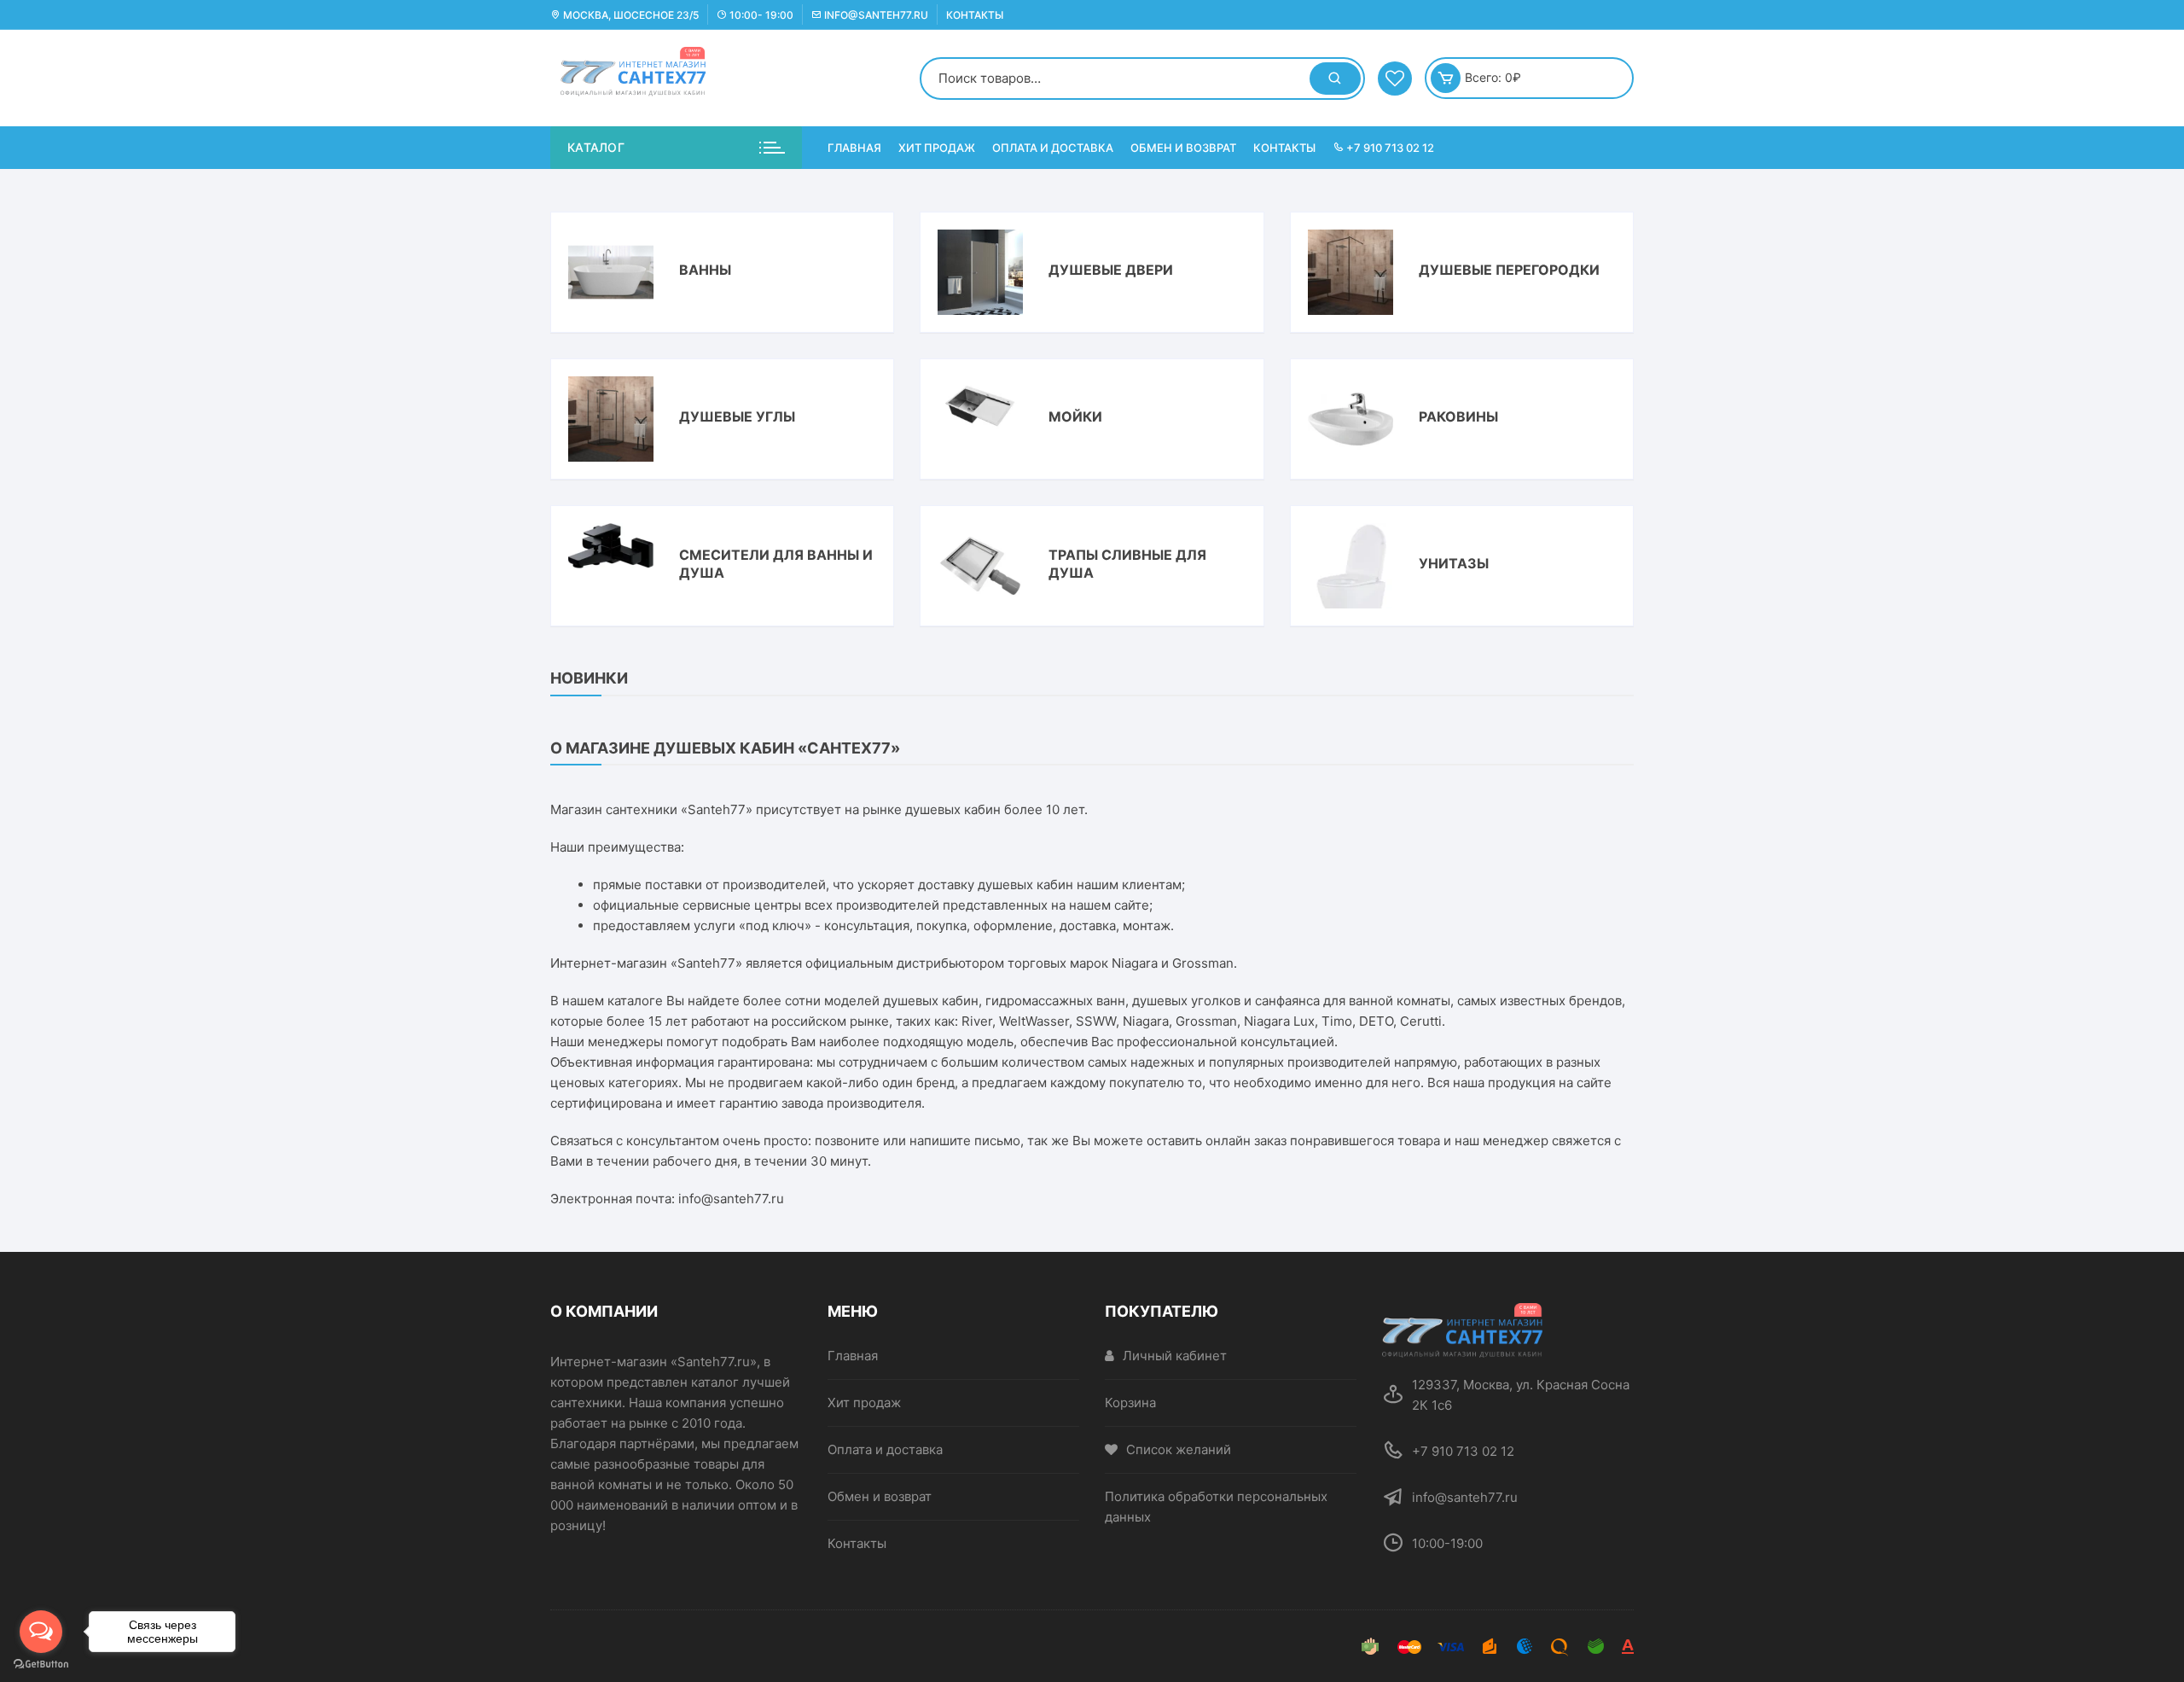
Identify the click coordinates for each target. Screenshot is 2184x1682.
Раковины (1458, 416)
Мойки (1075, 416)
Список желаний (1179, 1449)
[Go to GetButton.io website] (41, 1665)
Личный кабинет (1175, 1356)
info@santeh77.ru (875, 15)
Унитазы (1454, 563)
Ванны (705, 270)
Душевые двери (1111, 270)
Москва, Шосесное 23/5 (630, 15)
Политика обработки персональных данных (1216, 1507)
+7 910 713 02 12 (1389, 148)
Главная (854, 148)
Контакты (975, 15)
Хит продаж (937, 148)
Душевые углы (737, 416)
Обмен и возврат (1183, 148)
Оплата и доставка (1053, 148)
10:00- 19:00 (760, 15)
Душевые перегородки (1509, 270)
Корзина (1130, 1403)
